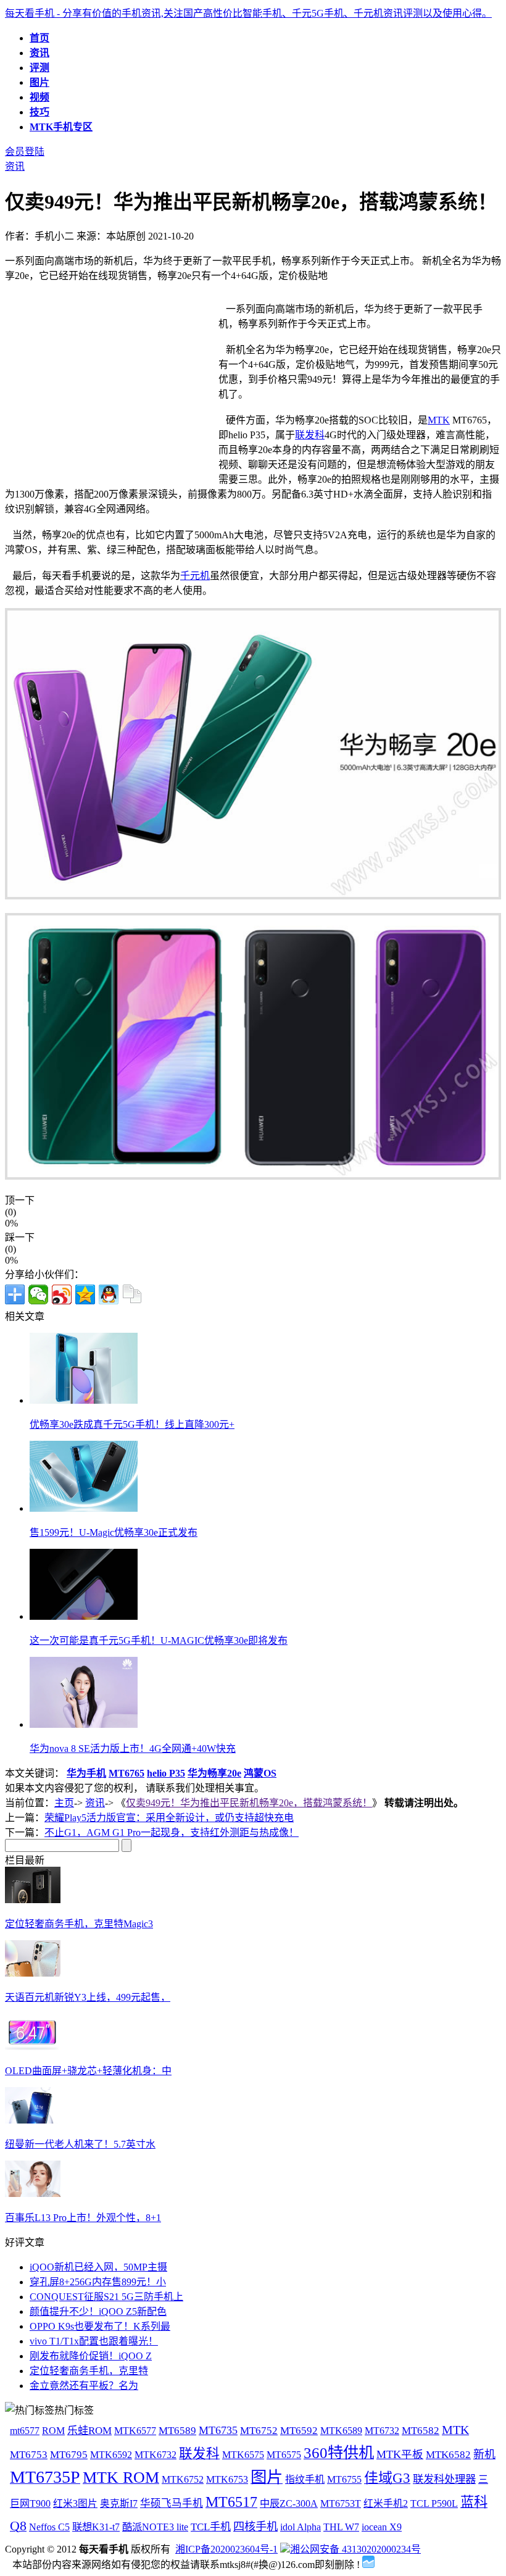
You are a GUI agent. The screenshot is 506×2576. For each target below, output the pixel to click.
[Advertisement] (109, 387)
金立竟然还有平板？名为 (84, 2386)
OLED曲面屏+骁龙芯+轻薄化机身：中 (88, 2071)
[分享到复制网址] (132, 1294)
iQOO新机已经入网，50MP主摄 (98, 2267)
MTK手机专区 (61, 127)
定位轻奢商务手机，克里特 (89, 2371)
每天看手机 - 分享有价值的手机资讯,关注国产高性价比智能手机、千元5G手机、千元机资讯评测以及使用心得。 (248, 13)
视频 (39, 97)
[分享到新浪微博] (62, 1294)
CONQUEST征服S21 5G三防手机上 (106, 2297)
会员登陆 (25, 152)
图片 (39, 82)
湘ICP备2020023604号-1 (226, 2549)
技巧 (39, 112)
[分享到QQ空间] (85, 1294)
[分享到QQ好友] (109, 1294)
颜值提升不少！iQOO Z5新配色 (98, 2311)
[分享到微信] (38, 1294)
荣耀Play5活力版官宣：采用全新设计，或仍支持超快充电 (169, 1818)
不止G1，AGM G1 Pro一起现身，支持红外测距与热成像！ (172, 1832)
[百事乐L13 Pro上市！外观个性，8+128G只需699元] (33, 2194)
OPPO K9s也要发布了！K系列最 (100, 2326)
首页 (39, 38)
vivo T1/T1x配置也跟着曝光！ (94, 2341)
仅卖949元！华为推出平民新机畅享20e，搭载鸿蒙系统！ (249, 1803)
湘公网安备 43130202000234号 (355, 2549)
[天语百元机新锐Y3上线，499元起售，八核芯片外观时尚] (33, 1973)
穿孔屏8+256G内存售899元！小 (98, 2282)
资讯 (39, 53)
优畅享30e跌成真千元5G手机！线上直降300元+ (132, 1424)
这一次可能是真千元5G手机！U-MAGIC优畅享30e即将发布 (159, 1640)
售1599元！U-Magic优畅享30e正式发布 (114, 1532)
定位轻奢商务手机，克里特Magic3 (79, 1924)
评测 (39, 68)
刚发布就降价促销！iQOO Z (91, 2356)
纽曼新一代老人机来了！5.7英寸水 (80, 2144)
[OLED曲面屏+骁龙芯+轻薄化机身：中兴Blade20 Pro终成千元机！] (33, 2047)
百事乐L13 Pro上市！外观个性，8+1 (83, 2218)
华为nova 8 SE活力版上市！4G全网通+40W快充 (133, 1749)
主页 (64, 1803)
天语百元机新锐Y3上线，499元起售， (88, 1997)
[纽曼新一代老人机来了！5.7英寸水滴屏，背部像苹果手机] (33, 2120)
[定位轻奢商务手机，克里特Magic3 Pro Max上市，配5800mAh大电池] (33, 1900)
